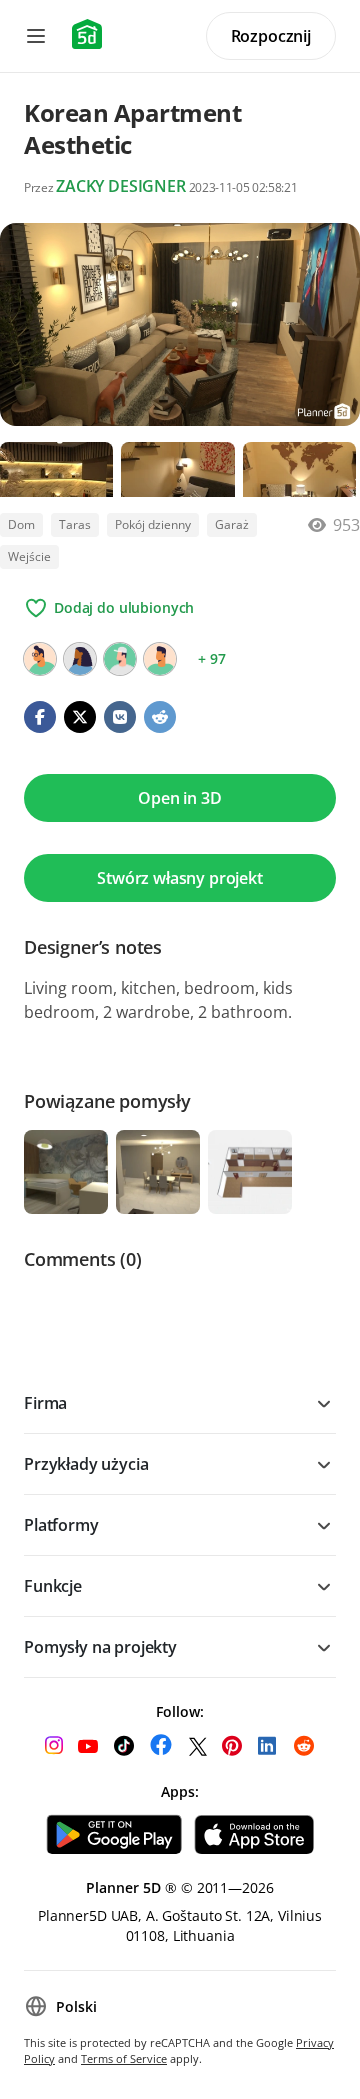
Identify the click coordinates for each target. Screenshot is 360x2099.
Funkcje (53, 1586)
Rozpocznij (271, 36)
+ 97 (211, 658)
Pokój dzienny (153, 524)
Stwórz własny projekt (180, 878)
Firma (45, 1403)
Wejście (29, 556)
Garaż (232, 524)
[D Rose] (80, 659)
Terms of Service (124, 2058)
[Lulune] (40, 659)
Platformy (61, 1525)
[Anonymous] (120, 659)
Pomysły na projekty (100, 1647)
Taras (75, 524)
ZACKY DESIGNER (121, 186)
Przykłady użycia (86, 1464)
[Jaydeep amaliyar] (160, 659)
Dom (21, 524)
